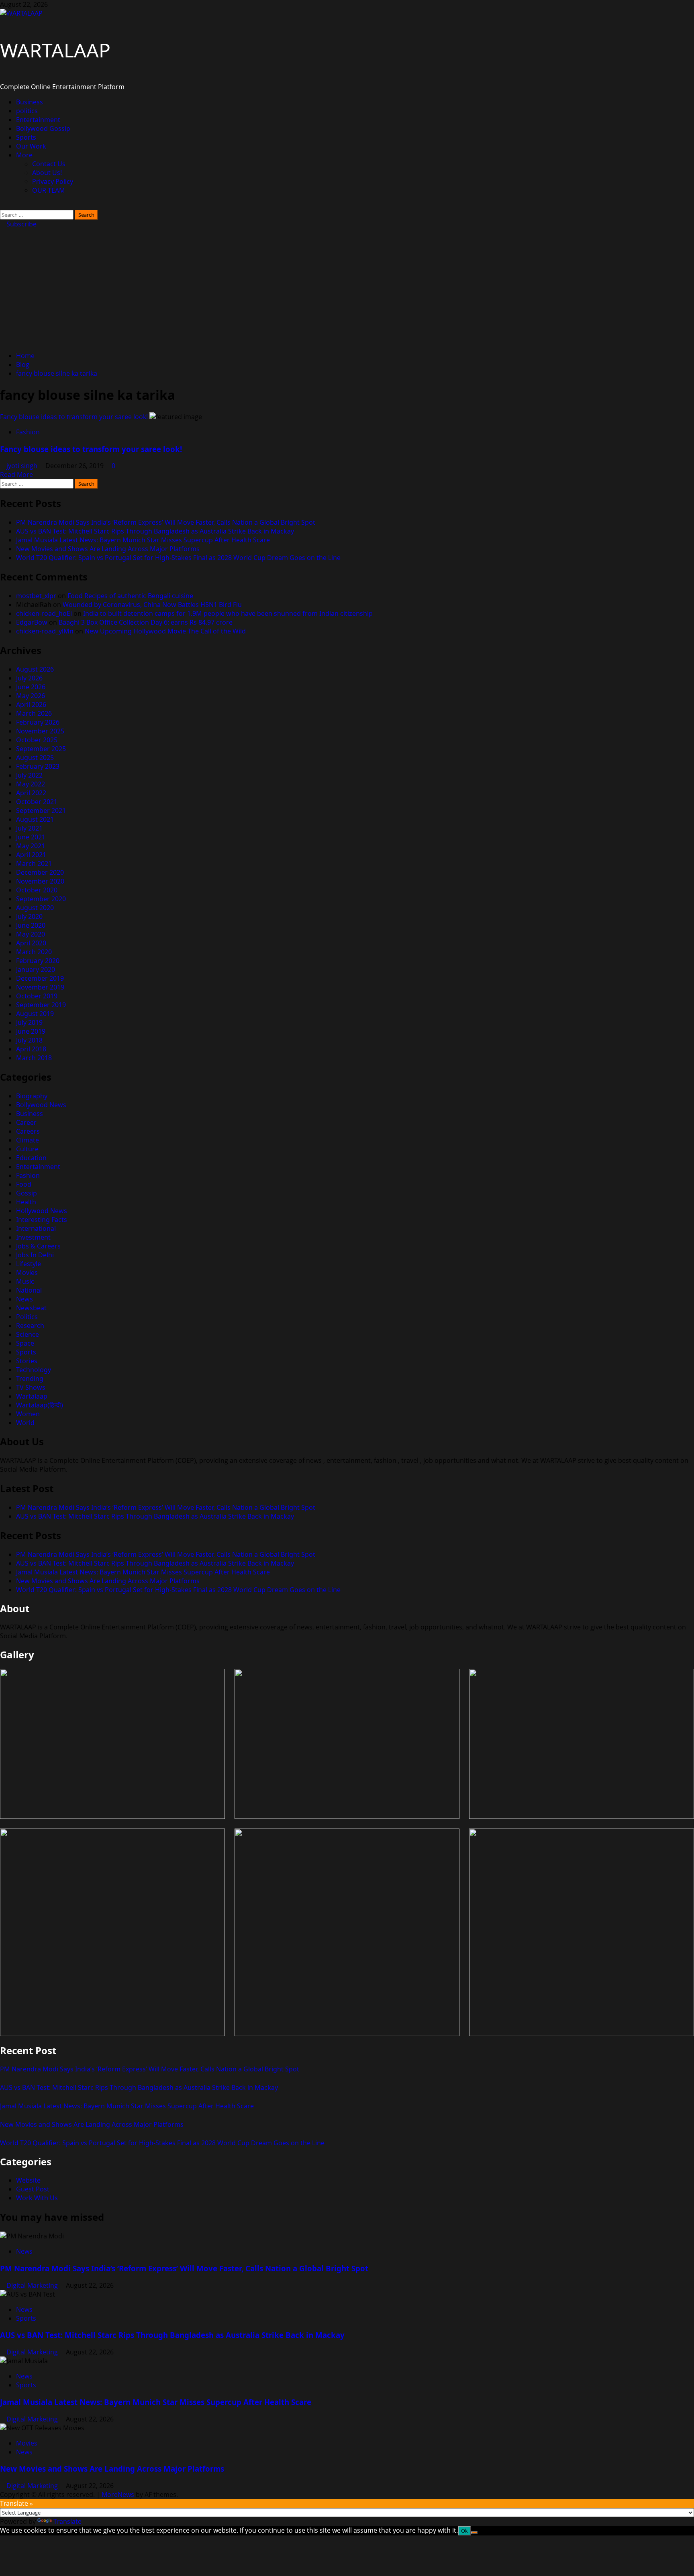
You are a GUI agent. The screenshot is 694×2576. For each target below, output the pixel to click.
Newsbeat (31, 1308)
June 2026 (31, 687)
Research (30, 1326)
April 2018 (31, 1049)
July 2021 (29, 828)
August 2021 (35, 819)
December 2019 (40, 978)
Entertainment (38, 120)
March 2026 (34, 713)
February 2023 (38, 766)
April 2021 (31, 855)
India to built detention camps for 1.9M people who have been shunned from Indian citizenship (228, 613)
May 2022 (31, 784)
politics (27, 111)
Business (30, 102)
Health (26, 1202)
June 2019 (31, 1031)
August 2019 (35, 1014)
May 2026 (31, 696)
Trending (30, 1379)
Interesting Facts (42, 1220)
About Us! (47, 173)
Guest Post (33, 2189)
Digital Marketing (33, 2285)
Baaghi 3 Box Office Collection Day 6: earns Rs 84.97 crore (146, 622)
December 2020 (40, 872)
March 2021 (34, 863)
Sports (26, 137)
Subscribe (21, 224)
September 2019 (41, 1005)
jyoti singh (23, 466)
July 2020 (29, 916)
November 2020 (40, 881)
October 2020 (37, 890)
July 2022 (29, 775)
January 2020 (36, 969)
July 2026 (29, 678)
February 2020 (38, 961)
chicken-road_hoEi (44, 613)
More (24, 155)
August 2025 (35, 758)
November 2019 (40, 987)
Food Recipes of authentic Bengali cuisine (130, 596)
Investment (33, 1237)
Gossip (27, 1193)
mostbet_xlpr (36, 596)
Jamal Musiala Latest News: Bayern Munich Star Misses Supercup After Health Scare (143, 540)
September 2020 (41, 899)
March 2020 (34, 952)
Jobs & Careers (38, 1246)
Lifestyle (29, 1264)
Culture (27, 1149)
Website (28, 2180)
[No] (474, 2533)
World (25, 1423)
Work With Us (37, 2198)
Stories (27, 1361)
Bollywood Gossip (43, 128)
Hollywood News (42, 1211)
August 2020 (35, 908)
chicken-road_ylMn (45, 631)
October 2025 (37, 740)
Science (28, 1334)
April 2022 (31, 793)
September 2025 (41, 749)
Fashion (28, 432)
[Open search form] (2, 206)
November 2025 (40, 731)
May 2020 (31, 934)
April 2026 (31, 705)
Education (31, 1158)
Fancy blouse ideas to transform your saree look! (74, 417)
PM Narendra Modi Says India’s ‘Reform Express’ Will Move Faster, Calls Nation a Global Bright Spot (166, 522)
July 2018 (29, 1040)
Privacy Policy (53, 181)
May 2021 (31, 846)
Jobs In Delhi (35, 1255)
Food (24, 1184)
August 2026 (35, 669)
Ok (464, 2531)
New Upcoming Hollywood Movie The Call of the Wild (165, 631)
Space (25, 1343)
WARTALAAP (55, 50)
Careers (28, 1131)
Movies (27, 1273)
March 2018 (34, 1058)
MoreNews (118, 2495)
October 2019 (37, 996)
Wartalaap (32, 1396)
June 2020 (31, 925)
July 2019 (29, 1022)
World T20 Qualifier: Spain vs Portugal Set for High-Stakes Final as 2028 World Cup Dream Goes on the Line (178, 558)
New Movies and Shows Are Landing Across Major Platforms (108, 549)
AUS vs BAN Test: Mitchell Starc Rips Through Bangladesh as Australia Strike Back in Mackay (155, 531)
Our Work (31, 146)
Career (26, 1122)
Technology (34, 1370)
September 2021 (41, 810)
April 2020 (31, 943)
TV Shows (31, 1387)
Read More (16, 474)
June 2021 (31, 837)
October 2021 (37, 802)
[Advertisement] (347, 289)
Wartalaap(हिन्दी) (40, 1405)
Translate (67, 2521)
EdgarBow (32, 622)
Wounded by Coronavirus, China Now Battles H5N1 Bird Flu (152, 605)
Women (28, 1414)
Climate (28, 1140)
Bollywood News (41, 1105)
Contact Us (49, 164)
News (24, 1299)
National (29, 1290)
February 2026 (38, 722)
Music (25, 1281)
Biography (32, 1096)
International (36, 1228)
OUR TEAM (49, 190)
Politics (27, 1317)
